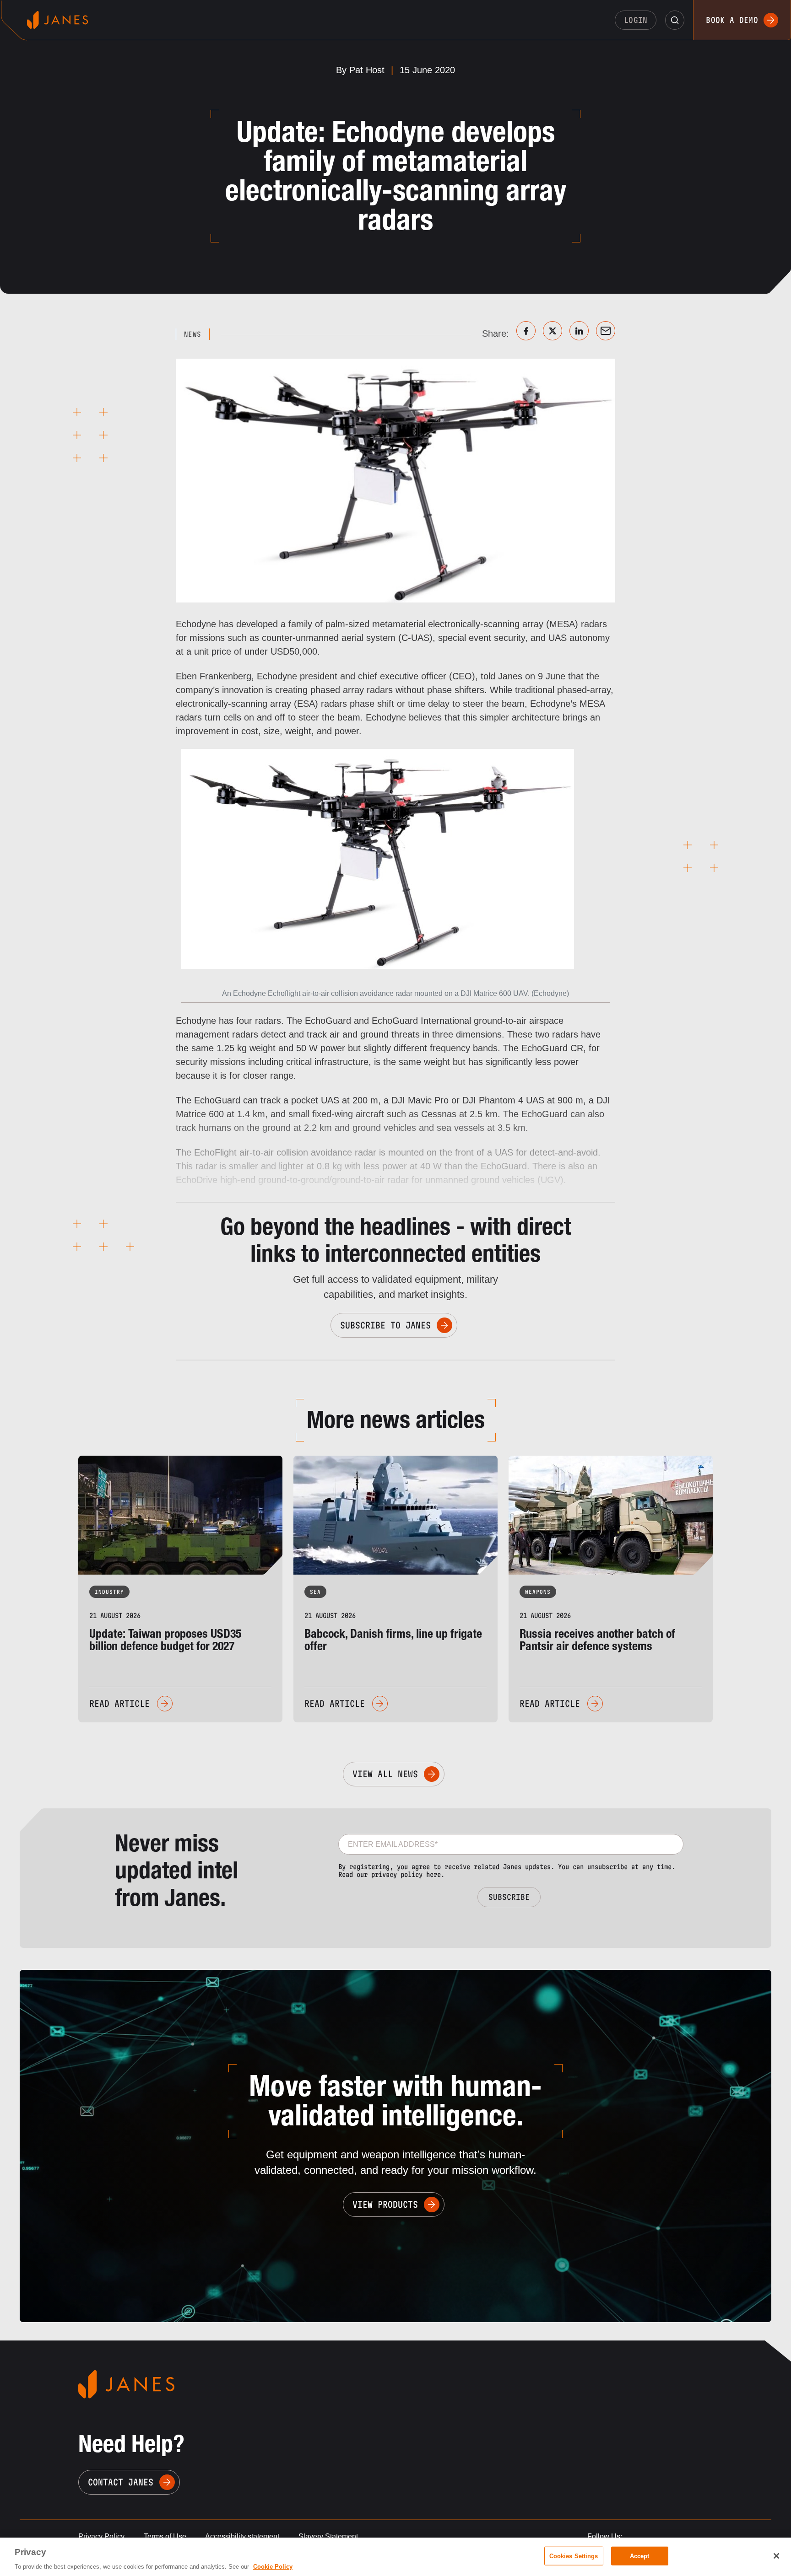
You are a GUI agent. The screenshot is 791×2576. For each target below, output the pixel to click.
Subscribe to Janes (385, 1325)
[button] (675, 20)
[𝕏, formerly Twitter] (553, 331)
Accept (640, 2556)
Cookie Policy (273, 2567)
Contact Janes (121, 2482)
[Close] (776, 2556)
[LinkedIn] (579, 331)
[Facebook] (526, 331)
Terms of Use (165, 2536)
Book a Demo (732, 20)
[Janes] (57, 20)
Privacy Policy (101, 2536)
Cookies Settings (574, 2556)
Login (636, 20)
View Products (385, 2205)
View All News (385, 1774)
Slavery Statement (328, 2536)
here (433, 1874)
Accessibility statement (242, 2536)
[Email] (606, 331)
